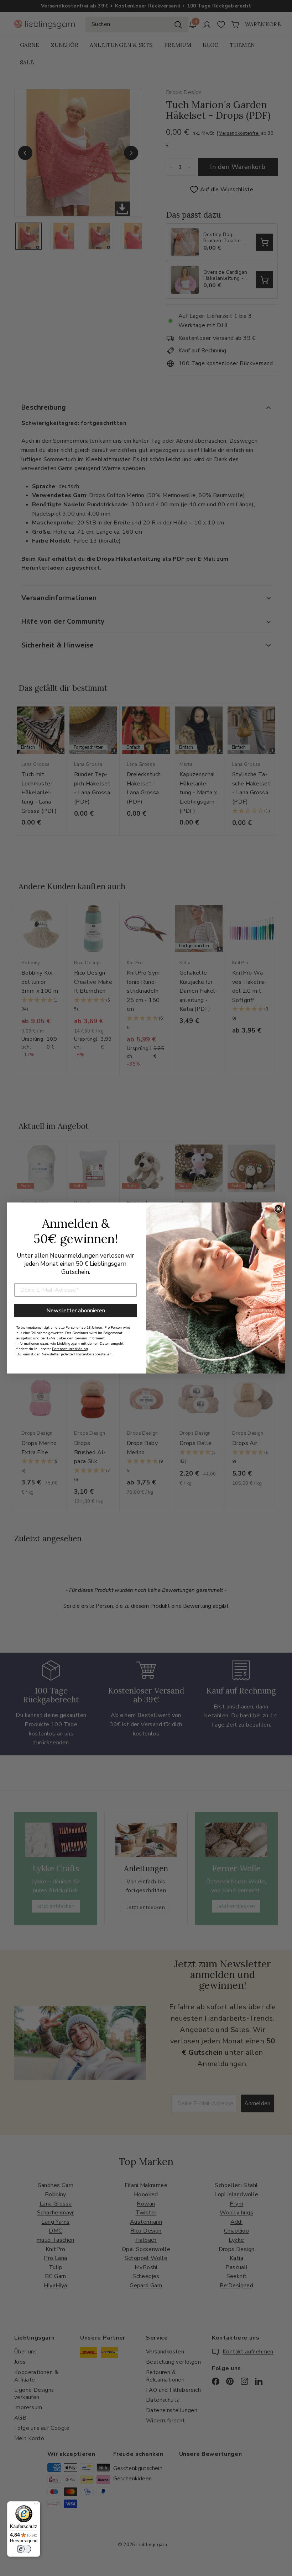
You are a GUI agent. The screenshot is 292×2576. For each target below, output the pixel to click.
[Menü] (36, 2506)
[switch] (24, 2549)
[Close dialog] (278, 1209)
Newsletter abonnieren (76, 1311)
